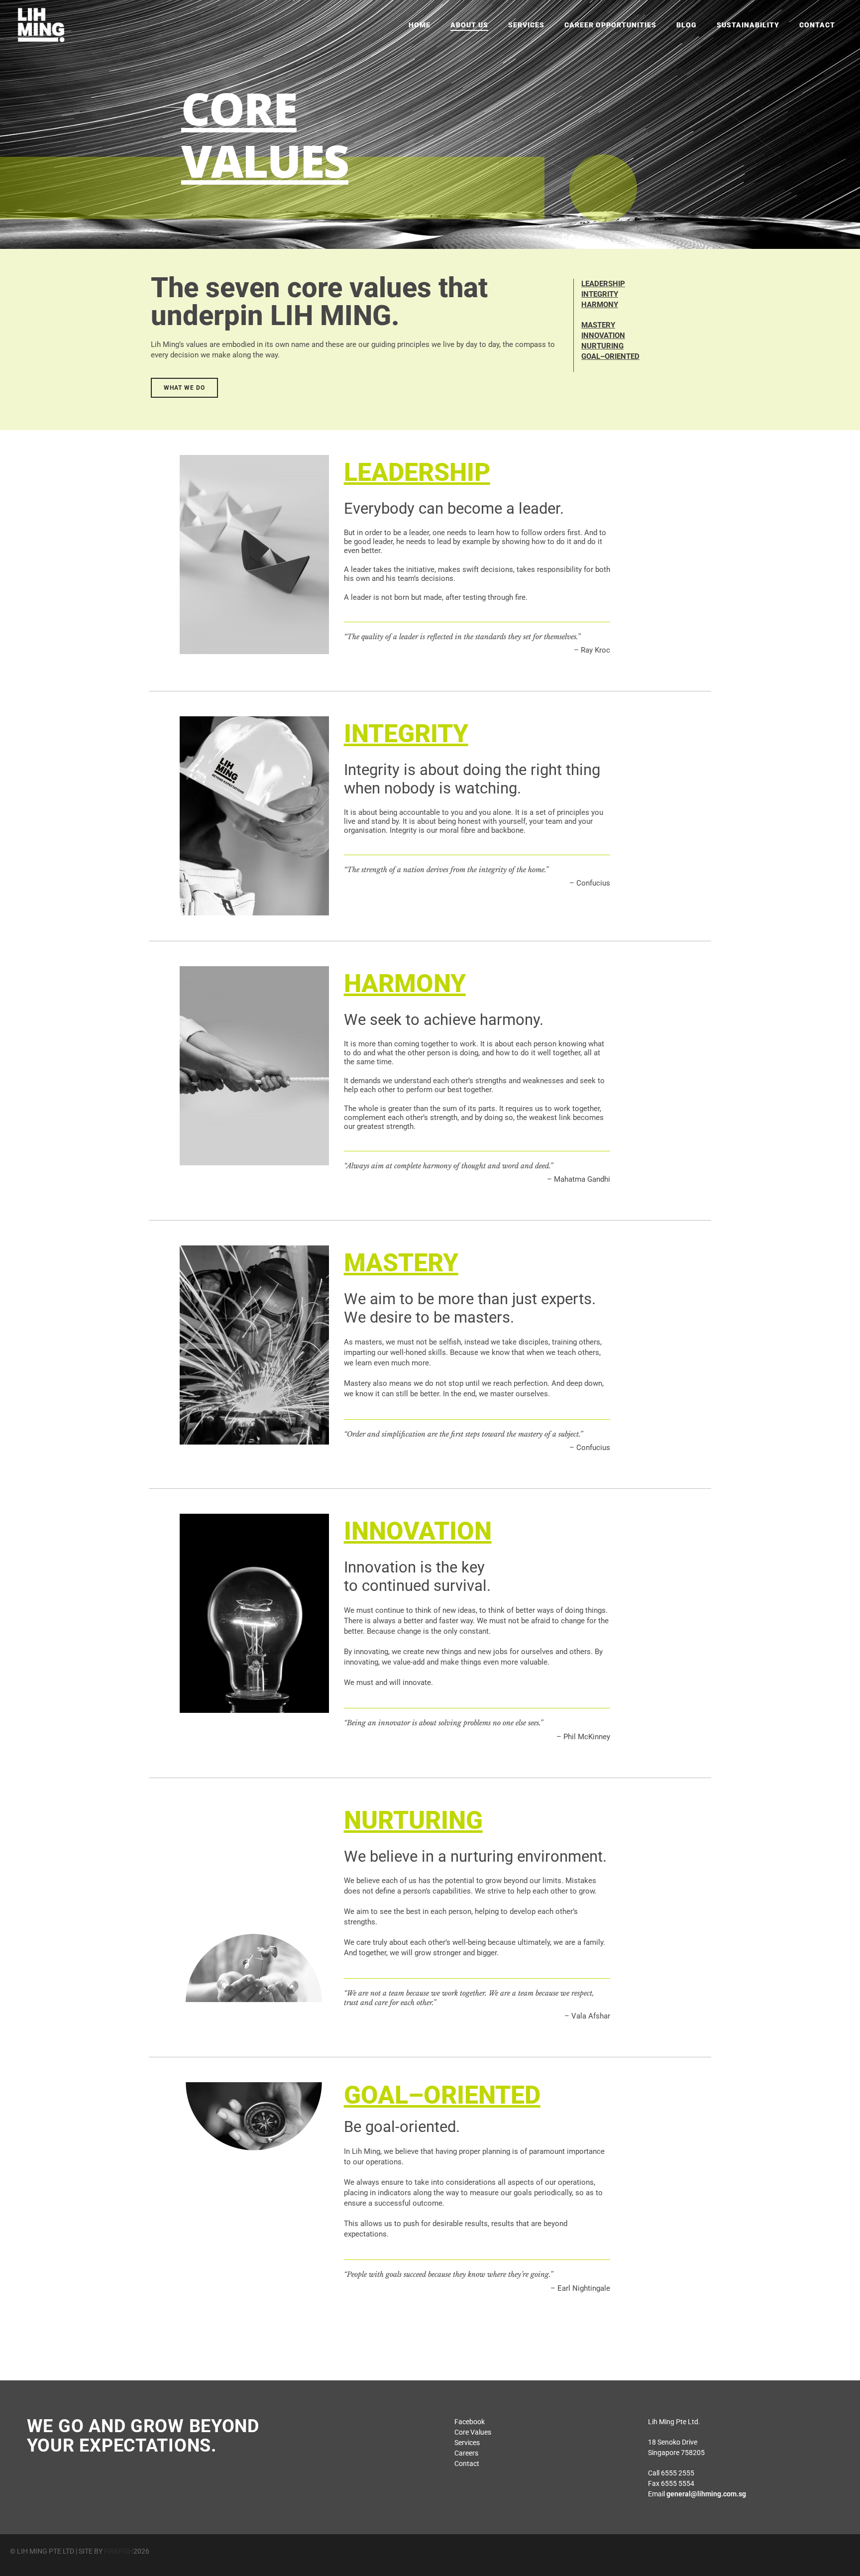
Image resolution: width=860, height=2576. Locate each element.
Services (526, 25)
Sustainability (748, 25)
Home (420, 25)
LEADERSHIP (603, 284)
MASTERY (598, 325)
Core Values (473, 2432)
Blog (687, 25)
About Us (469, 25)
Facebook (470, 2422)
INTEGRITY (600, 294)
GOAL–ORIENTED (610, 356)
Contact (817, 25)
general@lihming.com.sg (706, 2494)
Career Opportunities (610, 25)
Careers (466, 2453)
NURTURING (602, 346)
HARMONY (600, 305)
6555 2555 (678, 2473)
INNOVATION (603, 336)
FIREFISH (119, 2551)
